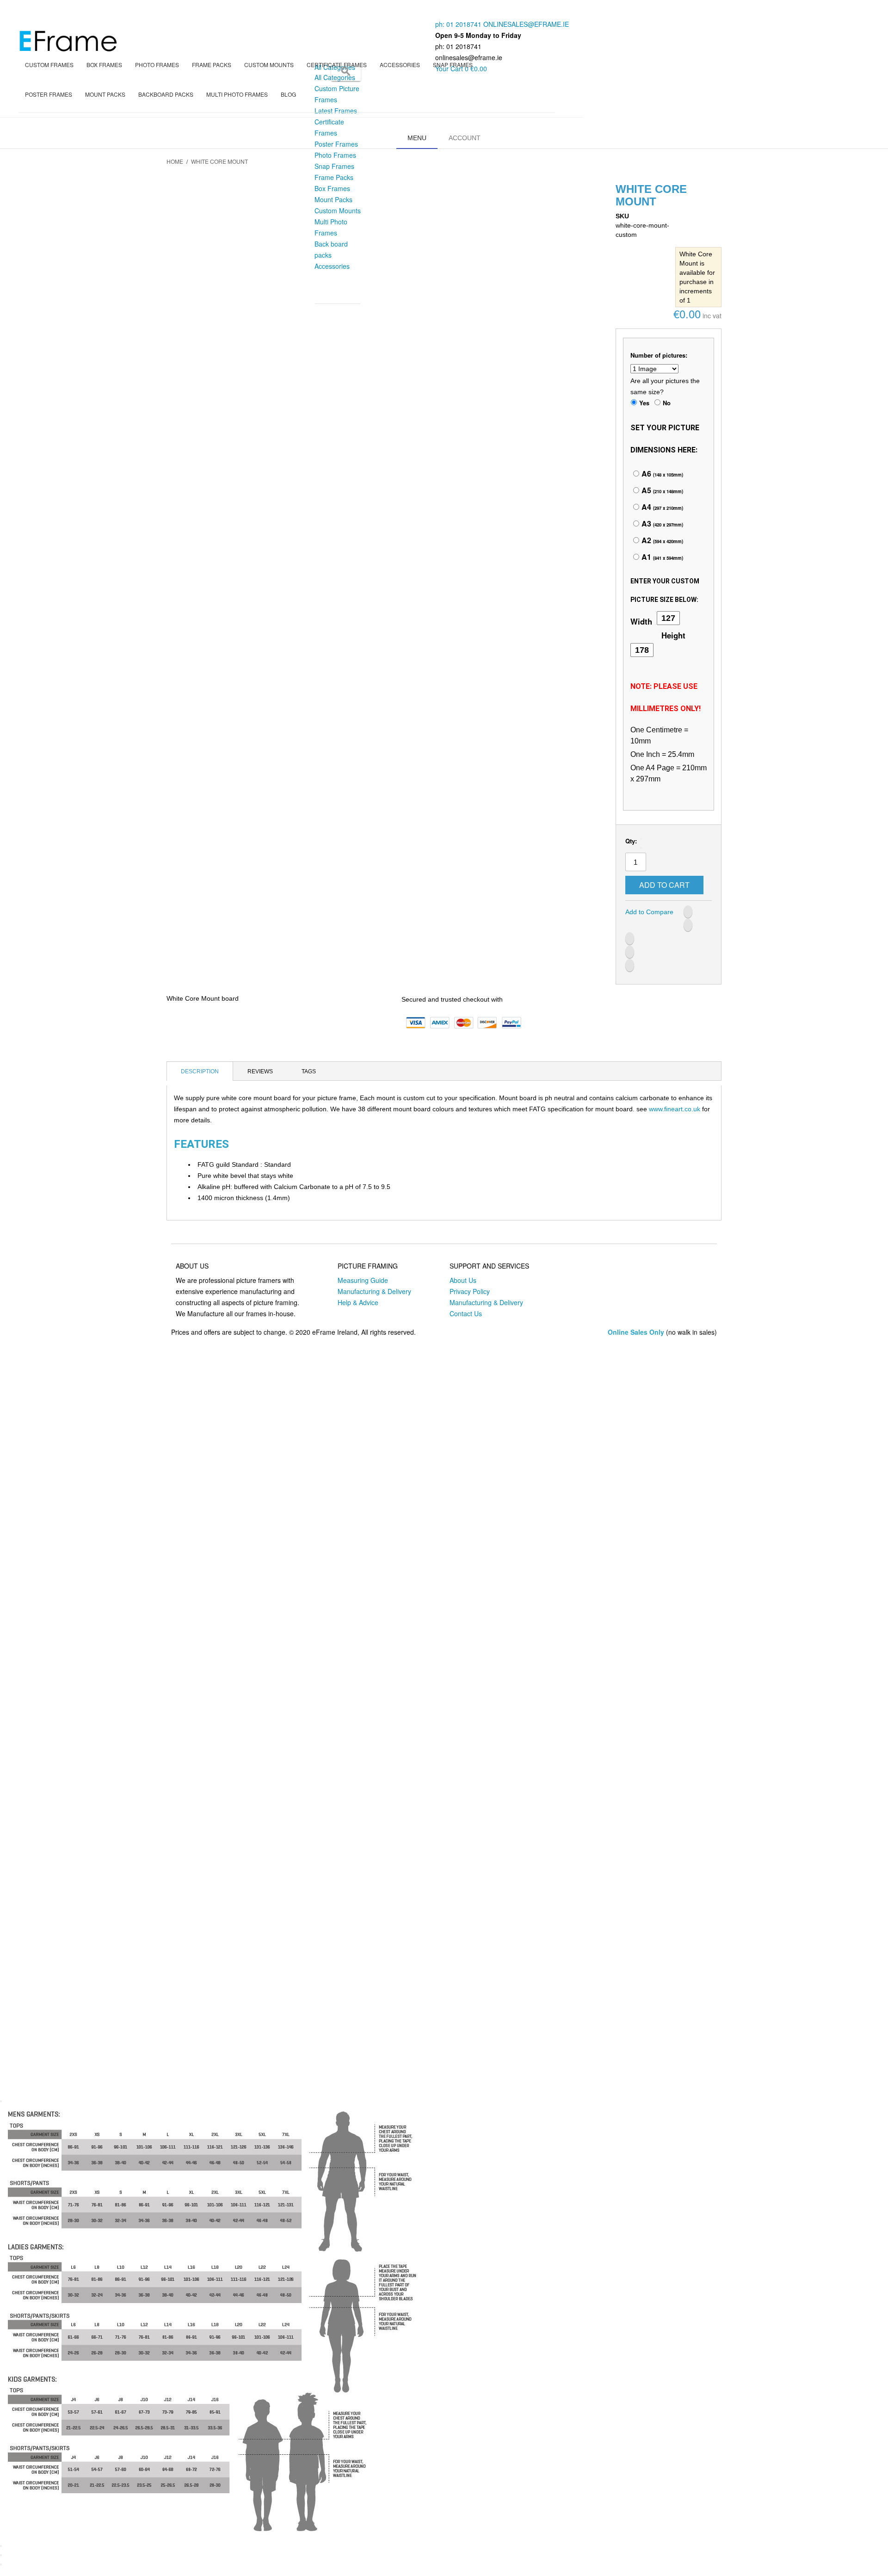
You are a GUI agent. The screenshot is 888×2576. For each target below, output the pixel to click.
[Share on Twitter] (688, 925)
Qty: (631, 841)
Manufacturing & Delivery (374, 1291)
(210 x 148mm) (661, 491)
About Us (463, 1280)
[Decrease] (641, 839)
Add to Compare (649, 912)
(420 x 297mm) (661, 525)
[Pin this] (630, 965)
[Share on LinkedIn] (630, 938)
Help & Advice (358, 1302)
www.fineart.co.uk (675, 1109)
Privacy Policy (470, 1291)
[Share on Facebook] (688, 912)
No (667, 403)
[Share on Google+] (630, 952)
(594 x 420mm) (661, 541)
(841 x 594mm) (661, 558)
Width (641, 621)
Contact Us (466, 1313)
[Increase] (641, 848)
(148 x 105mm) (661, 475)
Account (465, 138)
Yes (644, 403)
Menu (417, 138)
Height (673, 635)
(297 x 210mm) (661, 508)
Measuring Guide (363, 1280)
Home (175, 161)
